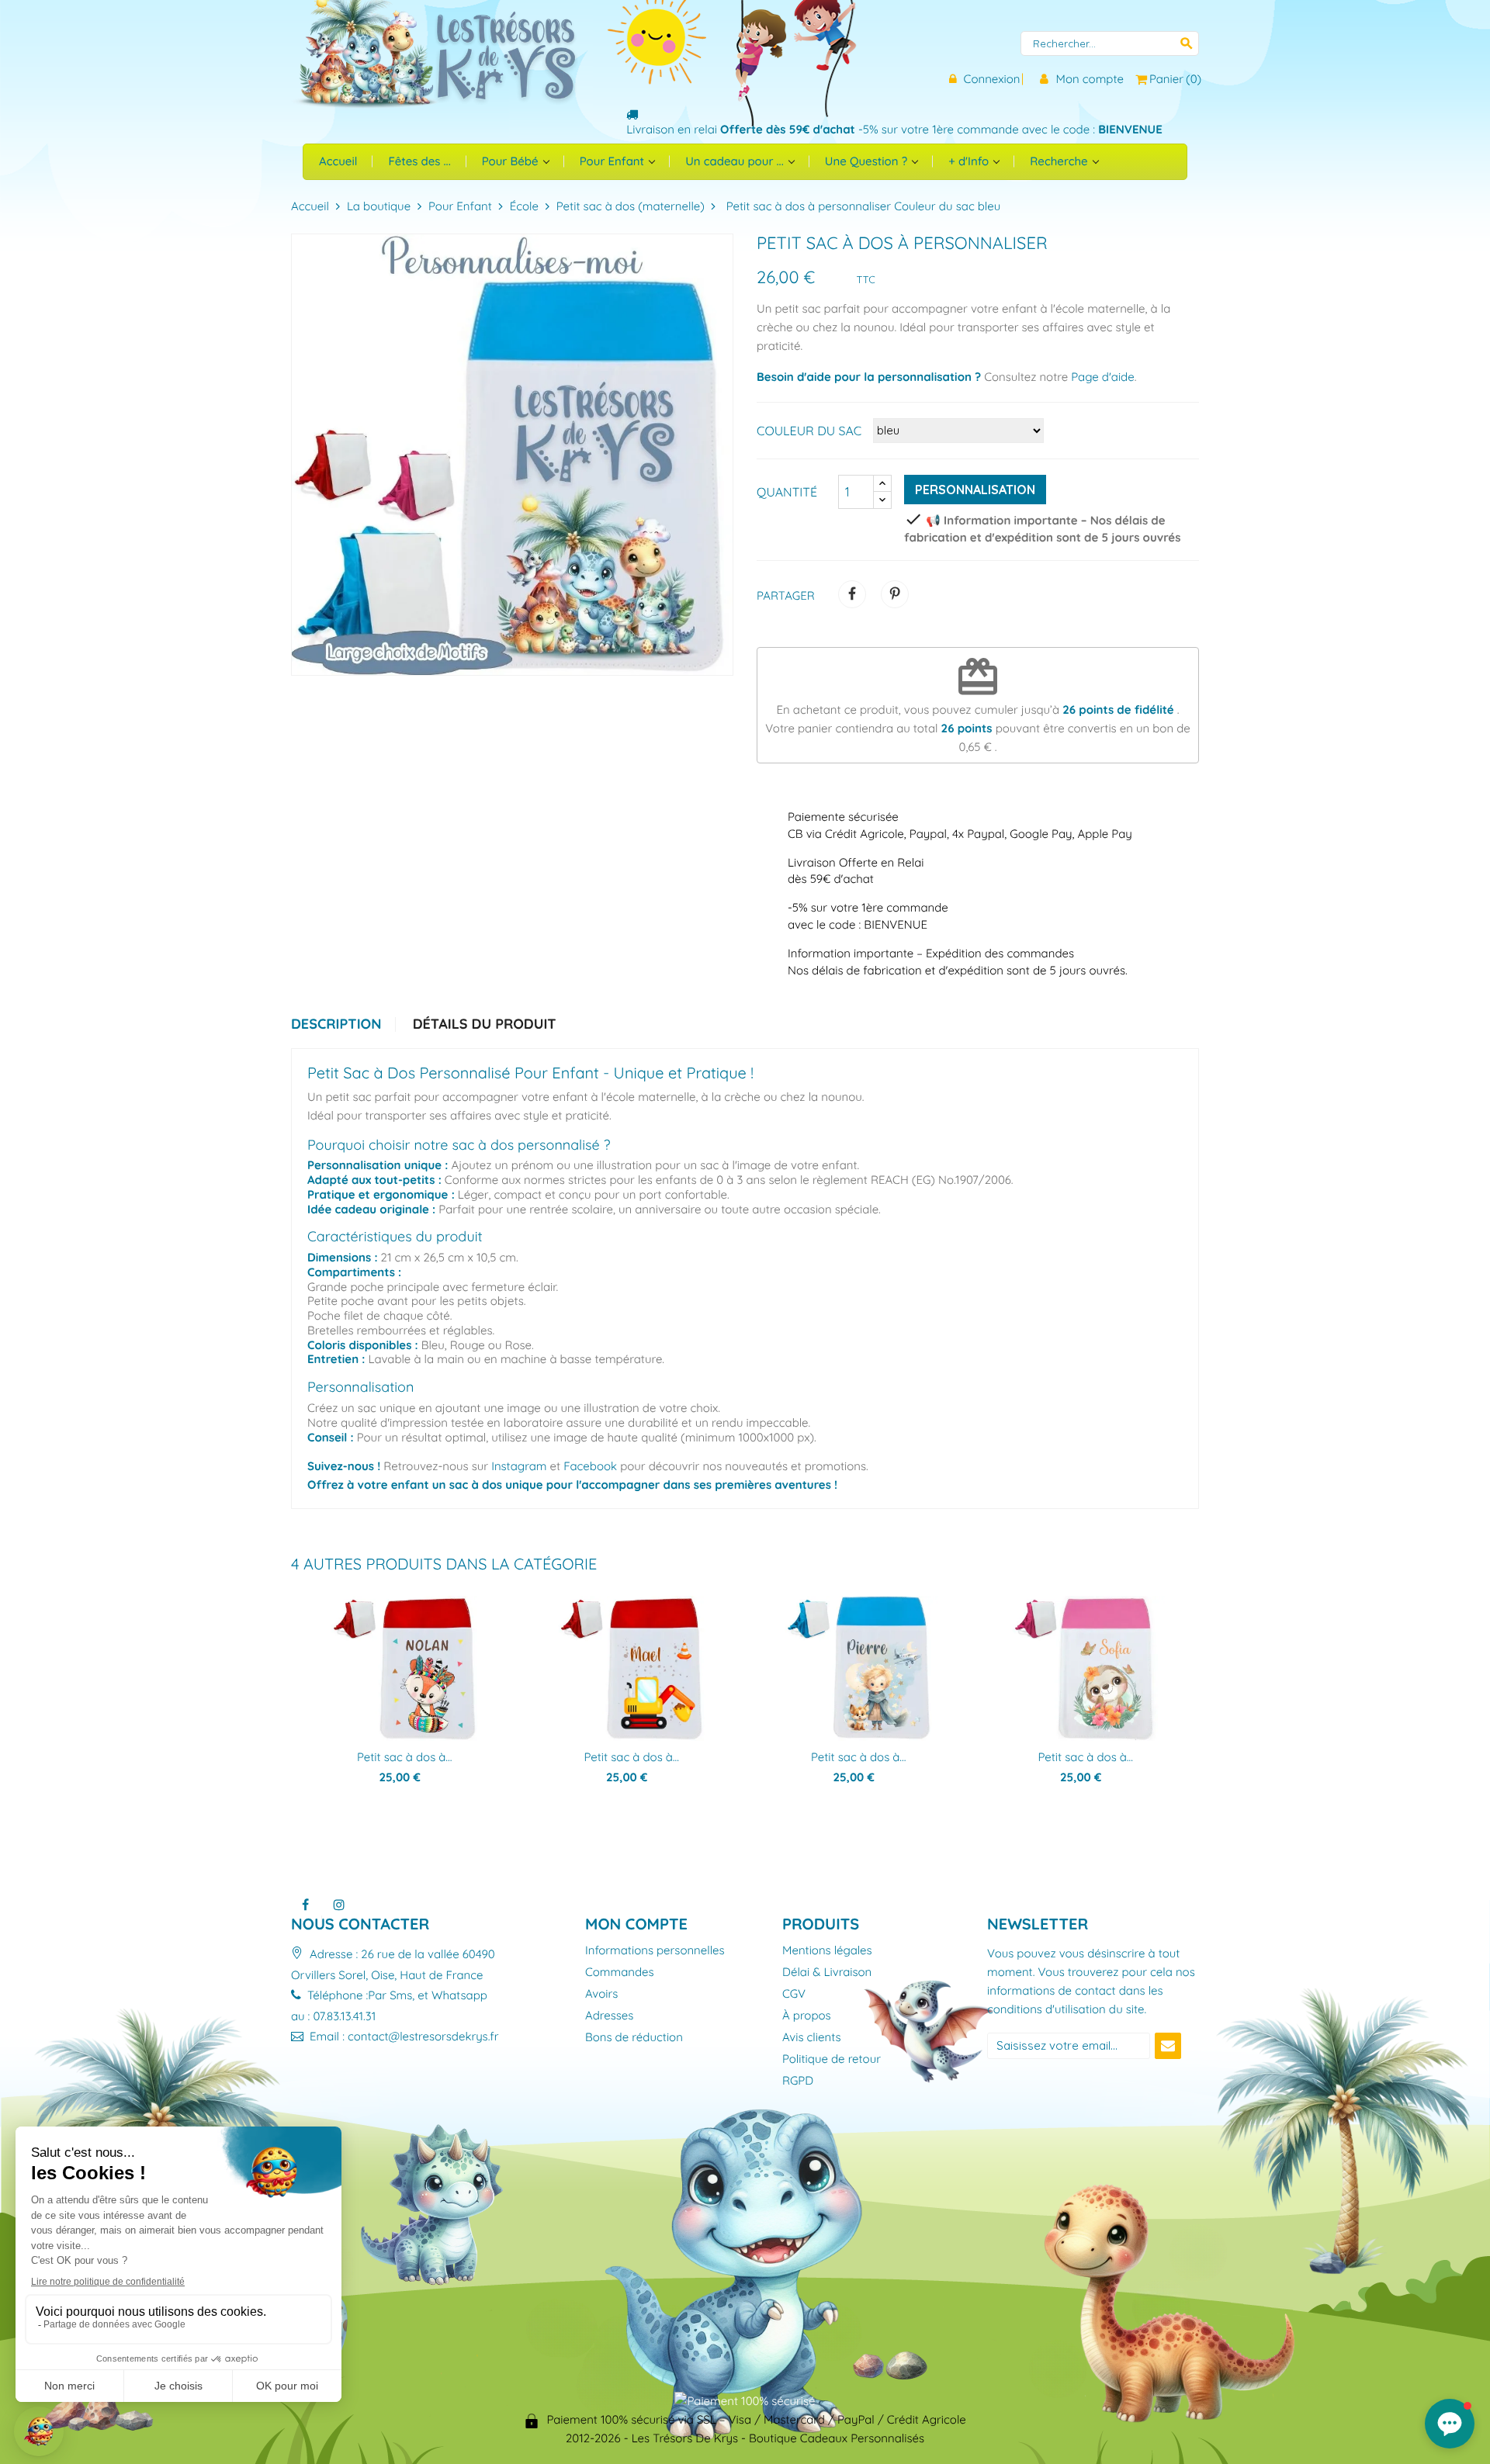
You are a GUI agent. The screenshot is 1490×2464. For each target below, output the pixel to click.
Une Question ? (868, 161)
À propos (807, 2016)
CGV (794, 1994)
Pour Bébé (512, 161)
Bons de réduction (634, 2038)
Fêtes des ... (419, 161)
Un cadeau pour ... (736, 161)
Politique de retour (832, 2059)
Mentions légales (827, 1951)
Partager (852, 594)
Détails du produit (485, 1024)
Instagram (519, 1466)
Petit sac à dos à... (405, 1757)
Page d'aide (1102, 377)
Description (336, 1024)
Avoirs (601, 1994)
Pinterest (895, 594)
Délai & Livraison (827, 1973)
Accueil (338, 161)
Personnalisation (975, 490)
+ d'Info (970, 161)
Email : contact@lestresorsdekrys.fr (403, 2036)
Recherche (1060, 161)
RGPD (798, 2081)
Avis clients (812, 2038)
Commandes (620, 1973)
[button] (1450, 2424)
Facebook (590, 1466)
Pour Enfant (613, 161)
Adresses (609, 2016)
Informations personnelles (655, 1951)
